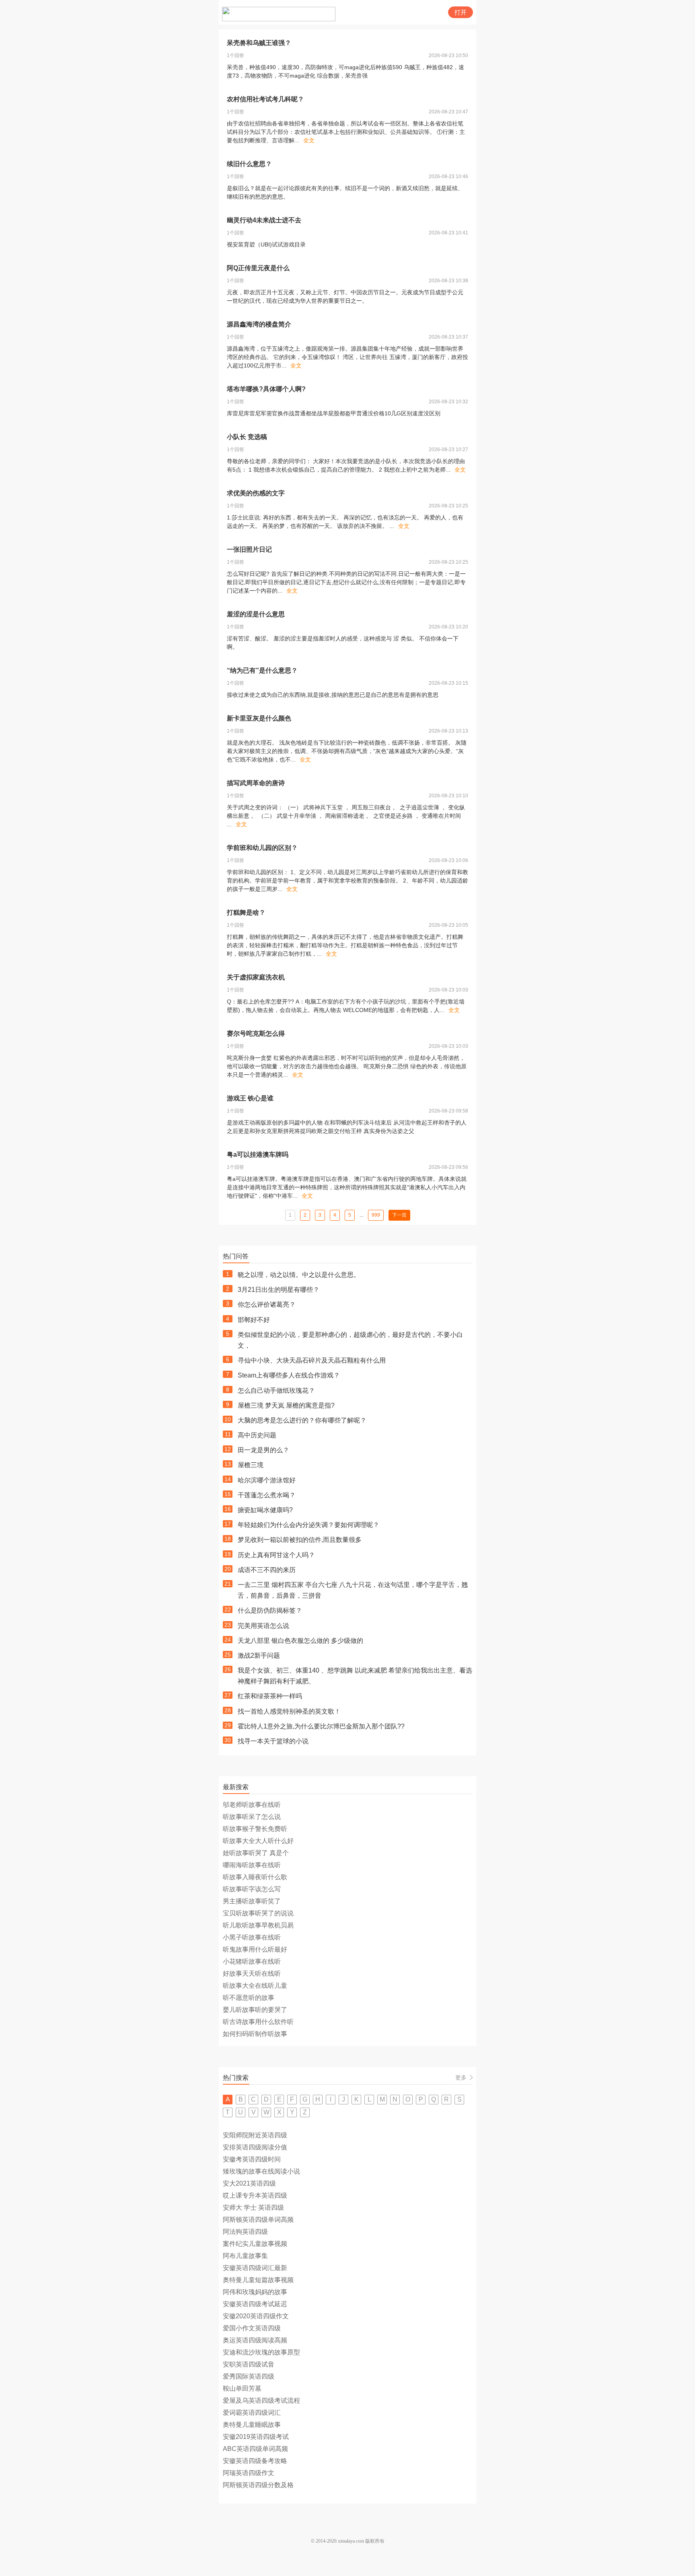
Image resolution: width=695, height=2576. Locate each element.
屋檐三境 (251, 1465)
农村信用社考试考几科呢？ (265, 99)
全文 (309, 140)
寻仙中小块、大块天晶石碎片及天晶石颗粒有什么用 (312, 1360)
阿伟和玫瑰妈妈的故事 (255, 2292)
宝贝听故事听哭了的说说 (258, 1913)
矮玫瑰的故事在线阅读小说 (261, 2171)
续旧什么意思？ (249, 164)
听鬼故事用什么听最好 (255, 1949)
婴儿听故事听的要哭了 (255, 2010)
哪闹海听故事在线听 (252, 1865)
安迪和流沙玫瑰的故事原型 (261, 2352)
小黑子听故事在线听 (252, 1937)
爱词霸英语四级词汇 (252, 2413)
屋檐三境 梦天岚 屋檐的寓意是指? (286, 1405)
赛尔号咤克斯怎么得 (256, 1033)
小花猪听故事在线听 (252, 1961)
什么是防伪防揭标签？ (270, 1610)
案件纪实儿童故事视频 (255, 2244)
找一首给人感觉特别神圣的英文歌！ (289, 1711)
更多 (461, 2077)
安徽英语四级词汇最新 (255, 2268)
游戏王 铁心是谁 (250, 1098)
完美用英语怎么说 (263, 1626)
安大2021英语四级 (249, 2183)
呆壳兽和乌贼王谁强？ (259, 43)
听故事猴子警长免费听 (255, 1829)
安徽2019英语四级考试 (256, 2437)
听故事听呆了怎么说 (252, 1817)
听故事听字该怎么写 (252, 1889)
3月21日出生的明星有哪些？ (279, 1290)
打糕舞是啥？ (246, 912)
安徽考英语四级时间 (252, 2159)
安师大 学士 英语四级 (253, 2208)
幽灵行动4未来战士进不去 (264, 220)
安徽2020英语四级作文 (256, 2316)
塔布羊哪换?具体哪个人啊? (266, 389)
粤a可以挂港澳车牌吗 (258, 1155)
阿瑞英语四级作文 (249, 2473)
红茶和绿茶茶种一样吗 (270, 1696)
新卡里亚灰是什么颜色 (259, 718)
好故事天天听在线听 (252, 1974)
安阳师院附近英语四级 (255, 2135)
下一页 (399, 1215)
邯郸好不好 (254, 1320)
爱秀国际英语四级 (249, 2376)
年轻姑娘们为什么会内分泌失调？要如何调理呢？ (308, 1525)
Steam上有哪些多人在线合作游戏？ (289, 1375)
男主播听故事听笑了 (252, 1901)
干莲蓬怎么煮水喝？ (267, 1495)
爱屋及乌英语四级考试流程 (261, 2401)
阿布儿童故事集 (245, 2256)
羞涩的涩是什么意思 (256, 614)
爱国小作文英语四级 (252, 2328)
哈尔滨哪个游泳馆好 (267, 1480)
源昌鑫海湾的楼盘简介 (259, 324)
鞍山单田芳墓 (242, 2388)
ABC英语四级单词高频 (255, 2449)
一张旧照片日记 (249, 549)
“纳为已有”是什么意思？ (262, 670)
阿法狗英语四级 (245, 2232)
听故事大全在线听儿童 (255, 1986)
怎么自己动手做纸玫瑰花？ (276, 1391)
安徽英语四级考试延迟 (255, 2304)
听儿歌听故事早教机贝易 (258, 1925)
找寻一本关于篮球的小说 (273, 1741)
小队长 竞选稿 (247, 437)
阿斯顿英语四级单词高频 (258, 2220)
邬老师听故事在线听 (252, 1805)
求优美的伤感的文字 (256, 493)
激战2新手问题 (259, 1655)
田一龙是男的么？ (263, 1450)
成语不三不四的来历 (267, 1570)
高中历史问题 (257, 1435)
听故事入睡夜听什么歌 (255, 1877)
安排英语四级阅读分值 (255, 2147)
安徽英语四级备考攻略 (255, 2461)
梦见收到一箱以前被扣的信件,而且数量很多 (300, 1540)
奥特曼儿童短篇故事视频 (258, 2280)
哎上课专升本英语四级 (255, 2195)
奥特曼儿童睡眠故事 (252, 2425)
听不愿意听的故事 (249, 1998)
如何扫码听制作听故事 (255, 2034)
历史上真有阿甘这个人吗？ (276, 1555)
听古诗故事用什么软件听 (258, 2022)
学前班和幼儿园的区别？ (262, 848)
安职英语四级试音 (249, 2364)
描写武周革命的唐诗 (256, 783)
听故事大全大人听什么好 (258, 1841)
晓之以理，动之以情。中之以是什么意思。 (299, 1275)
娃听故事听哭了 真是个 (256, 1853)
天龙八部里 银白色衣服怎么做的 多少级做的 (300, 1641)
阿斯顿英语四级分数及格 (258, 2485)
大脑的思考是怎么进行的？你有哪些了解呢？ (302, 1420)
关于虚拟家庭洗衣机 (256, 977)
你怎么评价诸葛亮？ (267, 1304)
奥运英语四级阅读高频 (255, 2340)
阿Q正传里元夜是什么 (258, 268)
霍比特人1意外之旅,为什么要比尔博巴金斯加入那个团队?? (321, 1726)
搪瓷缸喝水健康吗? (265, 1510)
